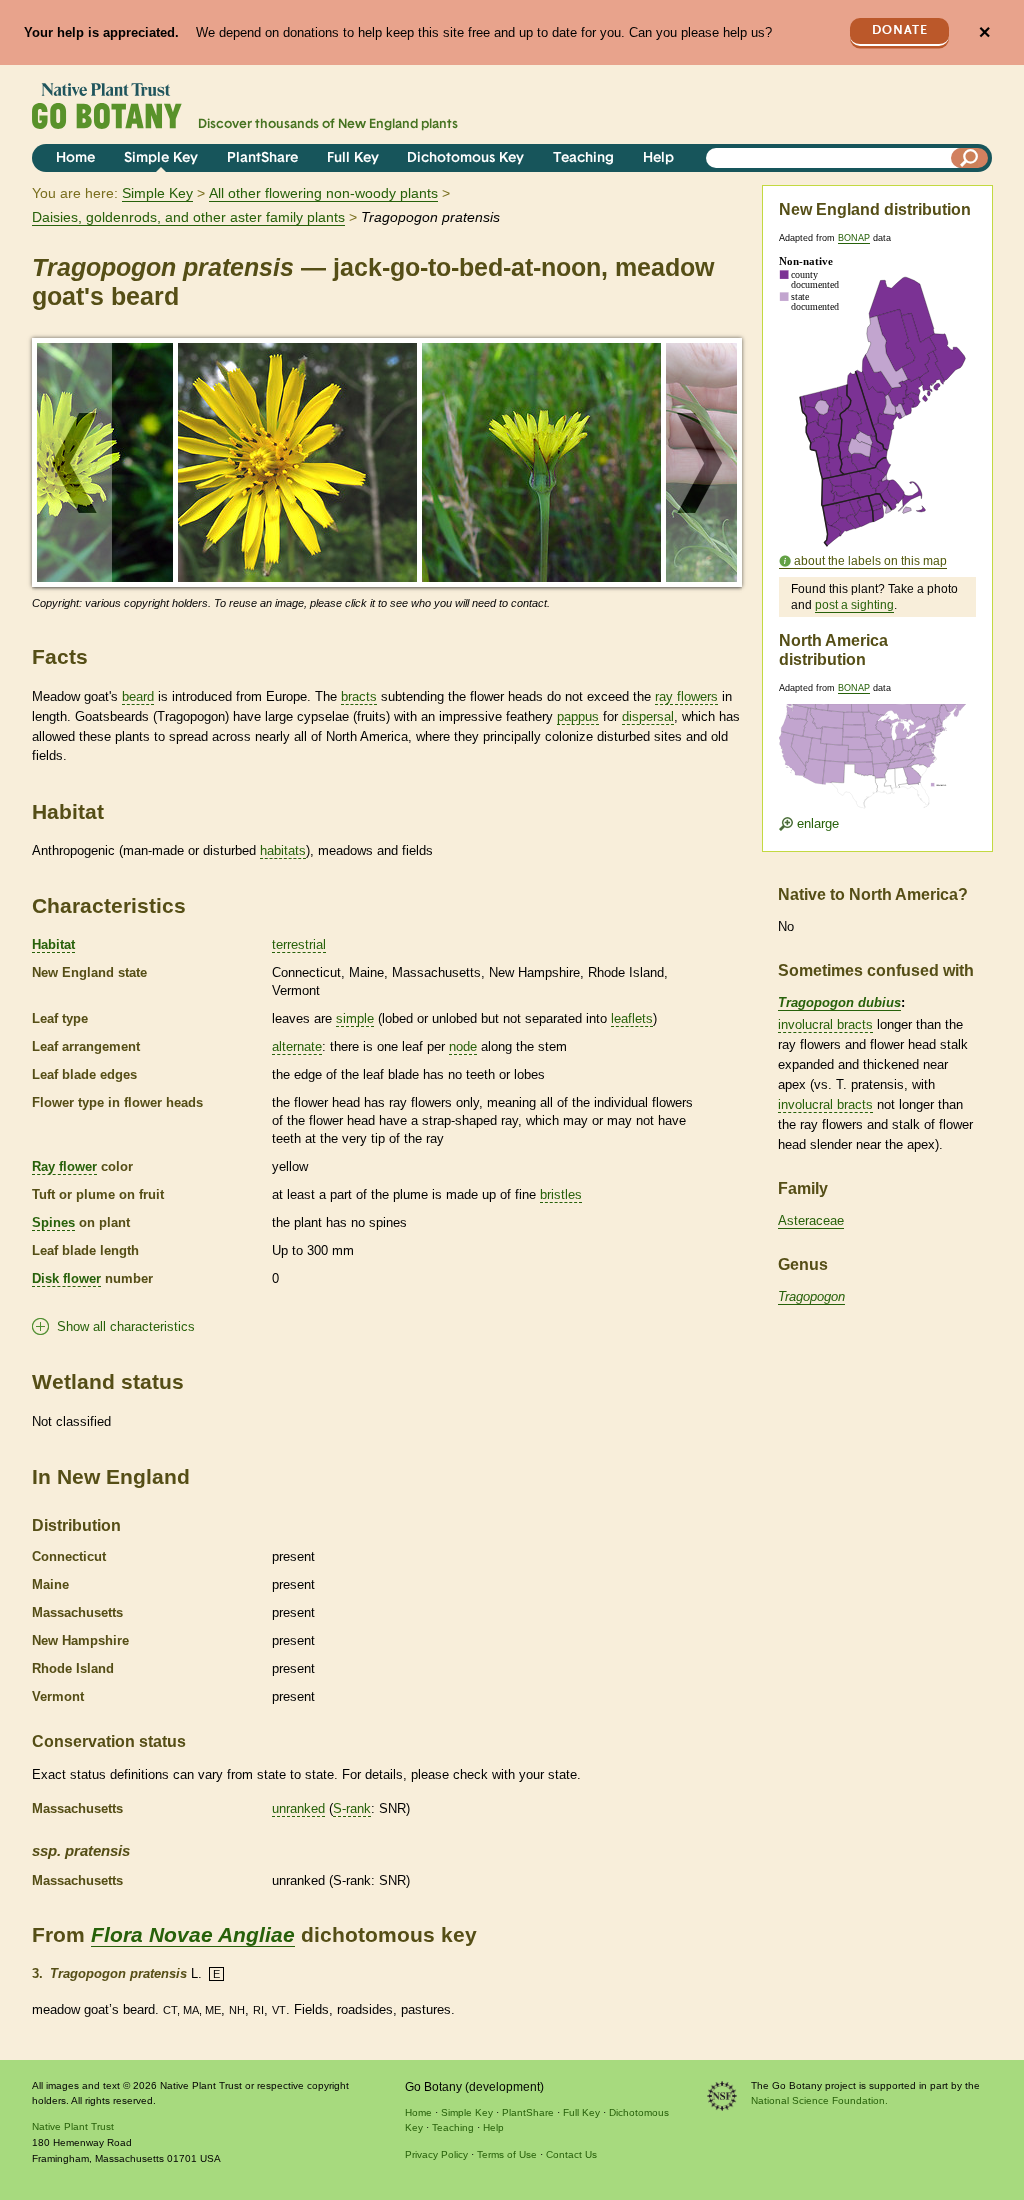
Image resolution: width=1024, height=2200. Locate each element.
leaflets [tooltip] (632, 1018)
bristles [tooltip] (561, 1194)
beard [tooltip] (138, 696)
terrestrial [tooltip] (299, 944)
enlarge (816, 823)
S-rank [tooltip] (352, 1808)
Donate (900, 30)
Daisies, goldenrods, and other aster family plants (188, 217)
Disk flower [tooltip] (66, 1278)
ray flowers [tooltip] (686, 696)
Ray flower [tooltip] (64, 1166)
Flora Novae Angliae (193, 1934)
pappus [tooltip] (578, 716)
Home (75, 158)
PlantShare (262, 158)
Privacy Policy (436, 2154)
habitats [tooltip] (283, 850)
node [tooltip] (463, 1046)
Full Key (353, 158)
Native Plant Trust (73, 2126)
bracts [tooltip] (359, 696)
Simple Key (161, 158)
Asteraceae (811, 1220)
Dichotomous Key (465, 158)
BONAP (854, 238)
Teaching (583, 158)
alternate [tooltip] (297, 1046)
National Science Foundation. (819, 2100)
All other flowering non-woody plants (323, 193)
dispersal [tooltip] (648, 716)
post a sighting (854, 605)
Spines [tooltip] (53, 1222)
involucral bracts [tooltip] (825, 1024)
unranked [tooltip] (298, 1808)
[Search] (970, 158)
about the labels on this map (870, 561)
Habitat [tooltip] (53, 944)
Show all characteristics (126, 1326)
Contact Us (571, 2154)
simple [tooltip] (355, 1018)
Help (658, 158)
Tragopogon (811, 1296)
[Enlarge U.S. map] (877, 743)
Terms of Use (507, 2154)
